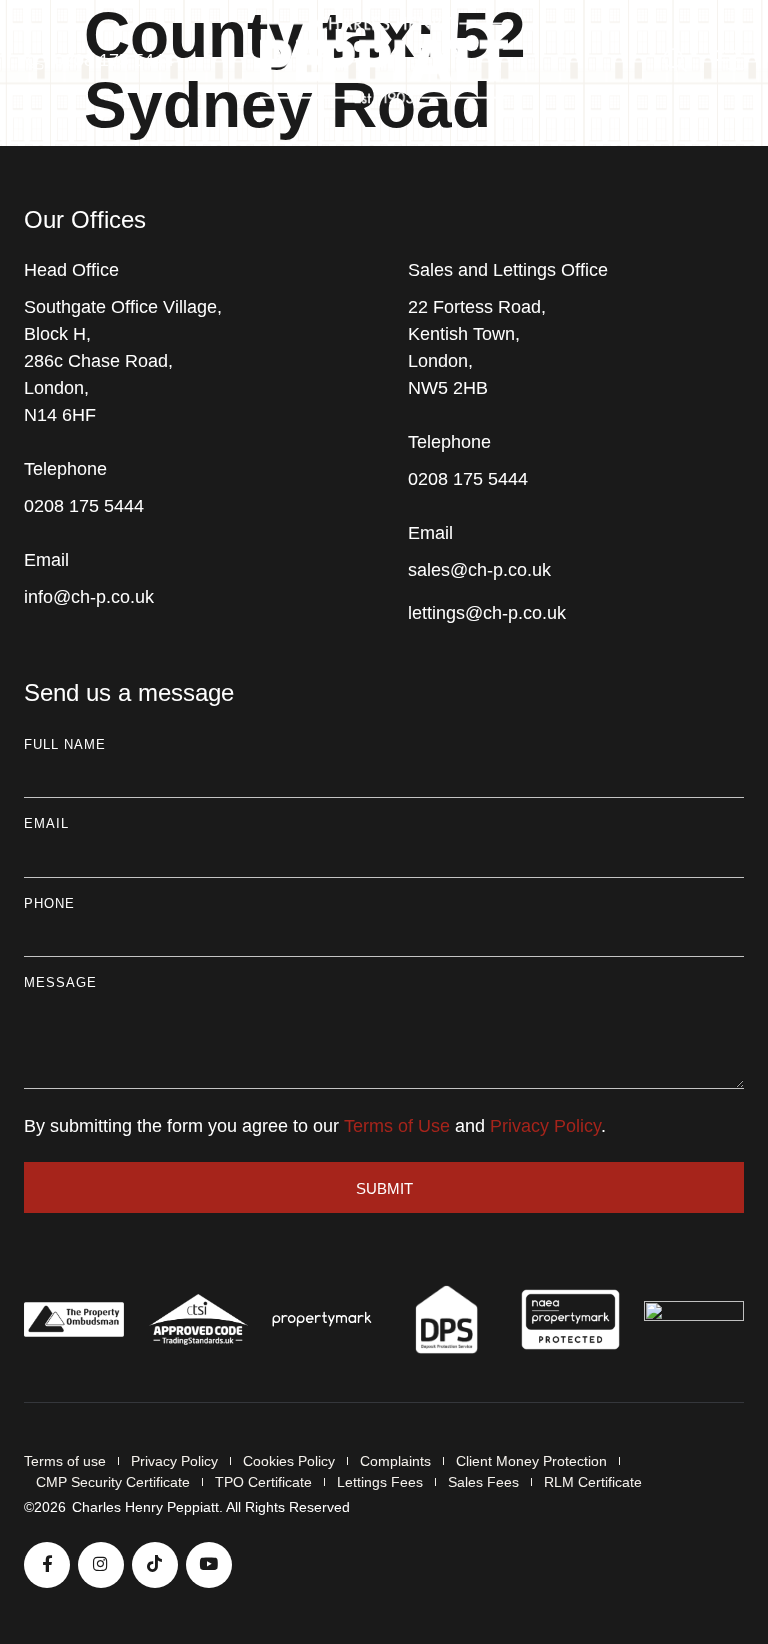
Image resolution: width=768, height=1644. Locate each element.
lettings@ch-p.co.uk (487, 613)
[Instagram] (101, 1565)
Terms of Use (397, 1126)
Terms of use (65, 1461)
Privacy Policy (545, 1126)
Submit (384, 1188)
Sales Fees (483, 1482)
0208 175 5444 (84, 506)
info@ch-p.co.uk (89, 597)
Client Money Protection (531, 1461)
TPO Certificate (263, 1482)
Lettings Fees (380, 1482)
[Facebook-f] (47, 1565)
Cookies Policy (289, 1461)
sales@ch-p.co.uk (479, 570)
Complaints (395, 1461)
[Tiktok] (155, 1565)
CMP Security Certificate (113, 1482)
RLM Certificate (593, 1482)
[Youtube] (209, 1565)
